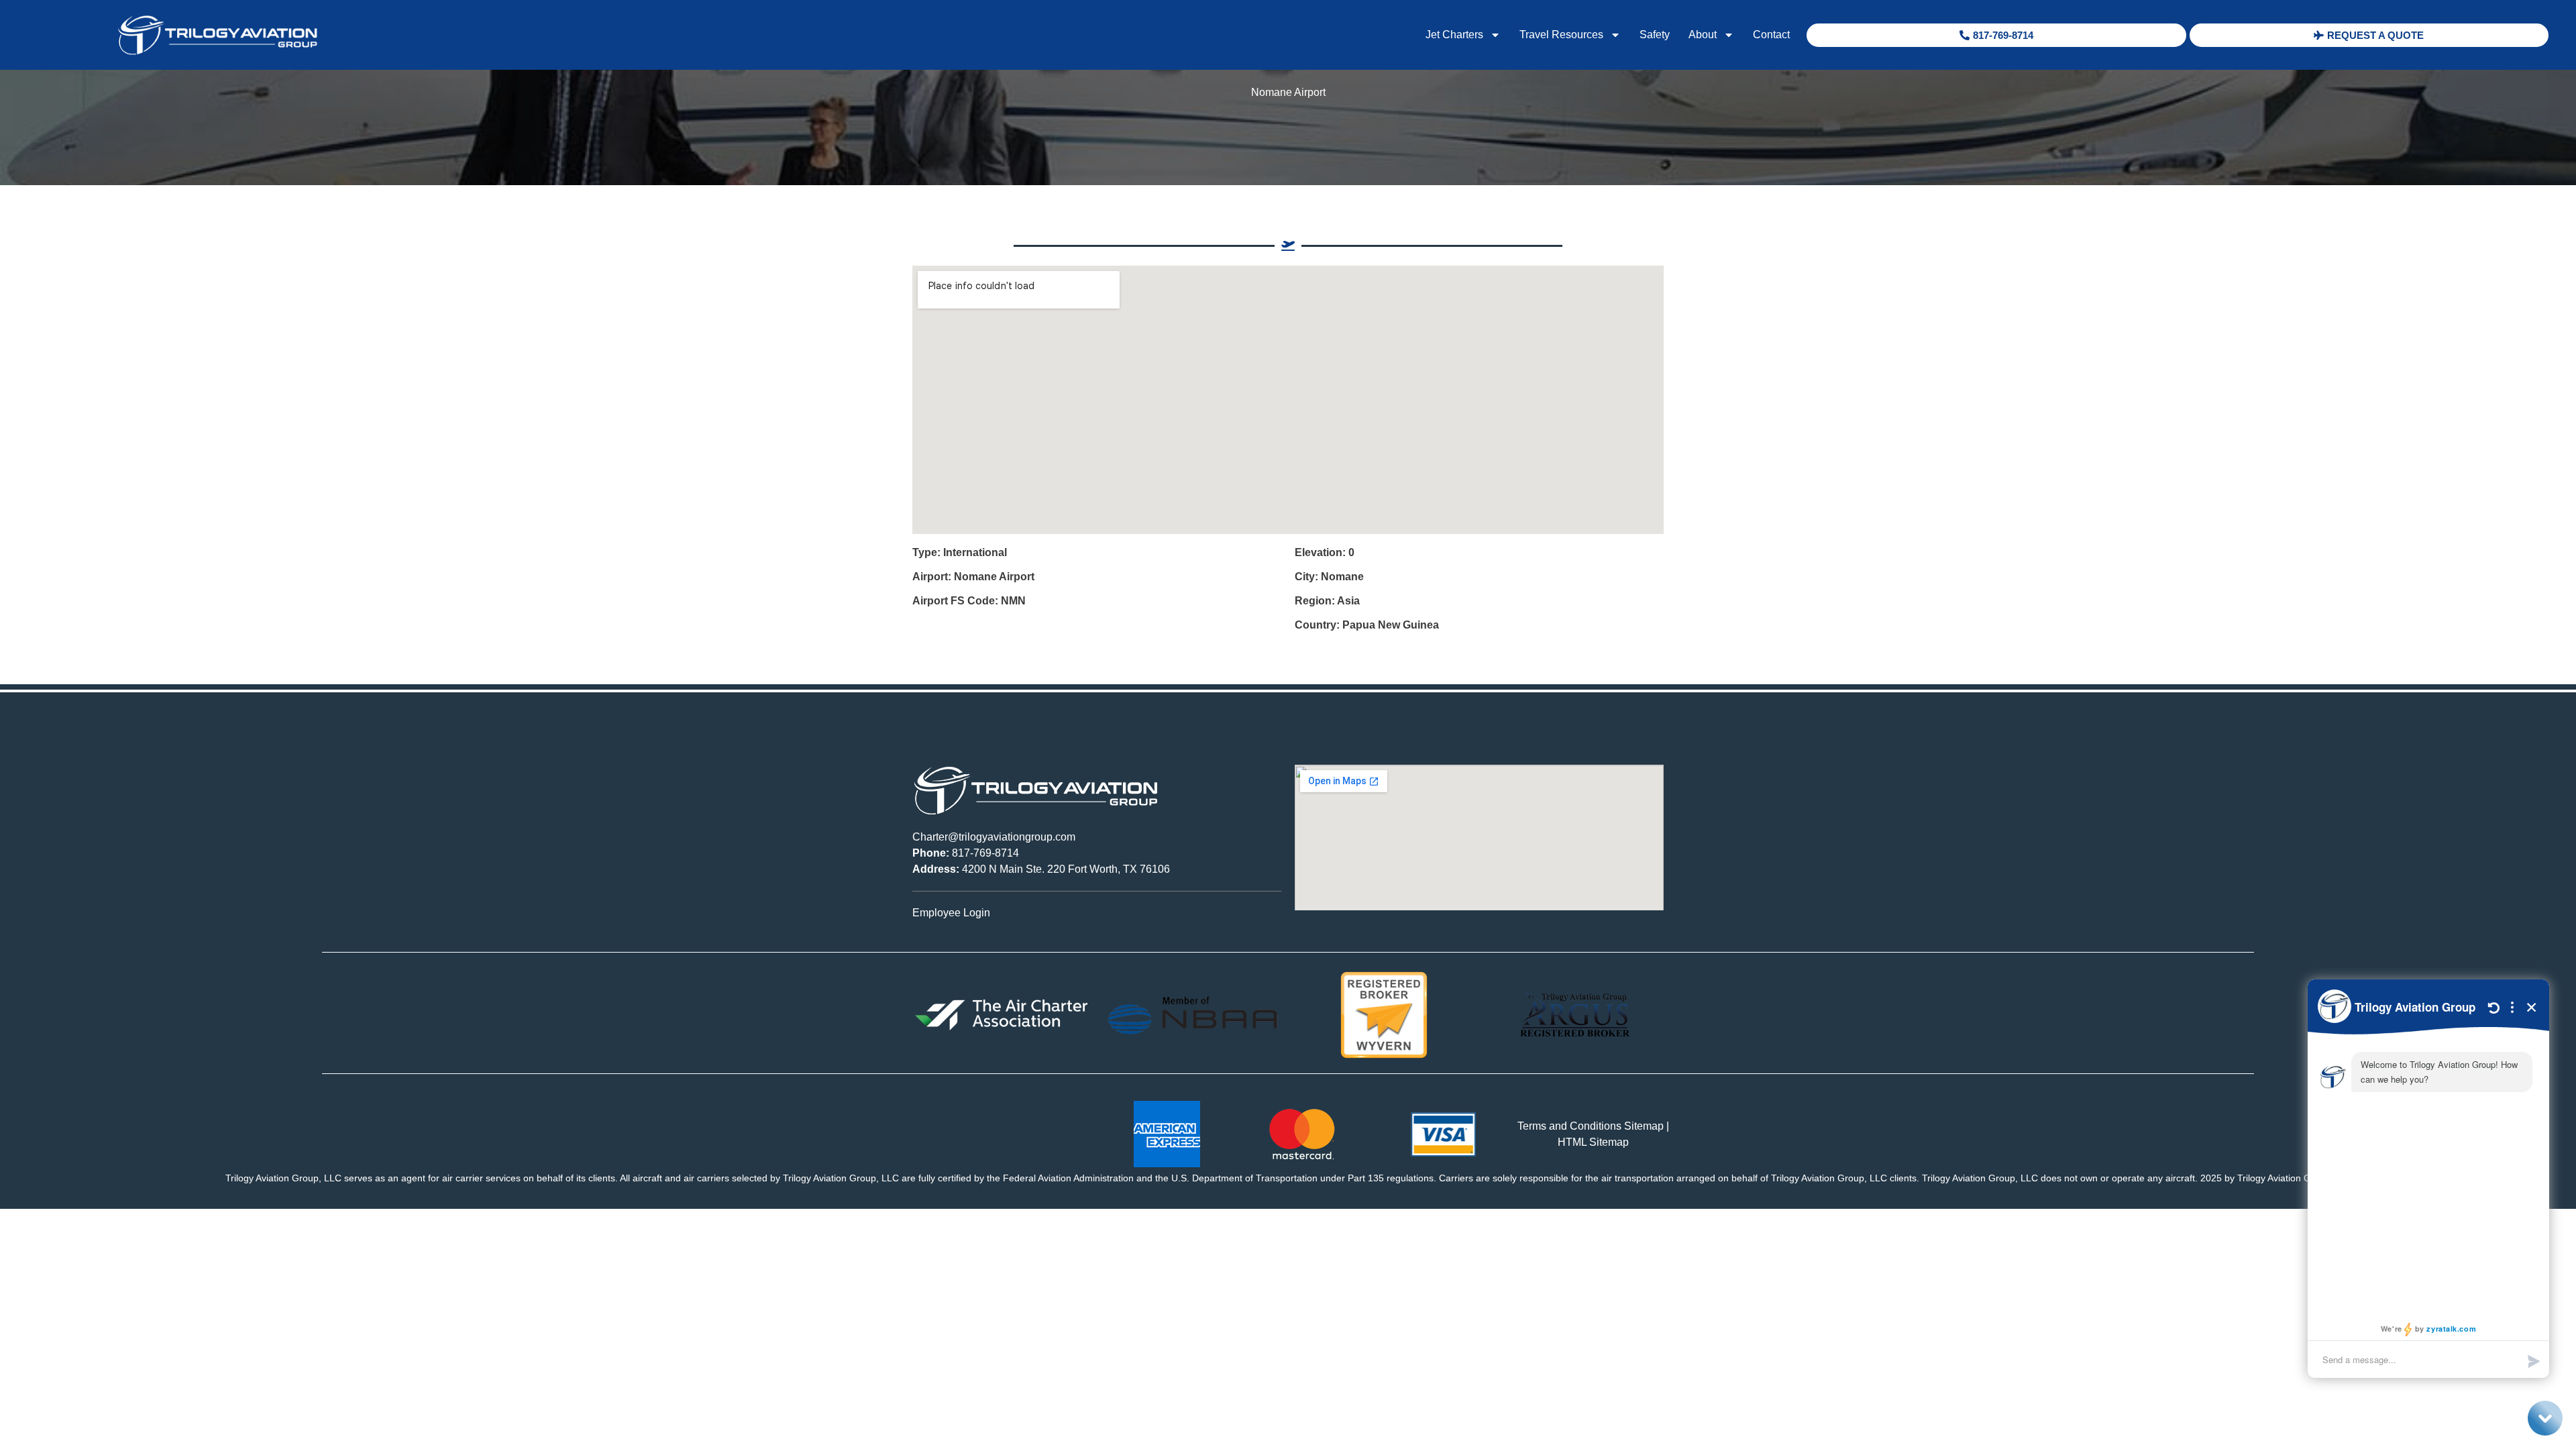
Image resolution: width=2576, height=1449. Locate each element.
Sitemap (1644, 1126)
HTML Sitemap (1593, 1142)
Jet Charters (1454, 35)
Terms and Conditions (1569, 1126)
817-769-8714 (966, 853)
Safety (1655, 35)
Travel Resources (1561, 35)
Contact (1771, 35)
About (1703, 35)
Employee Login (951, 913)
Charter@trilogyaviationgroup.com (994, 837)
